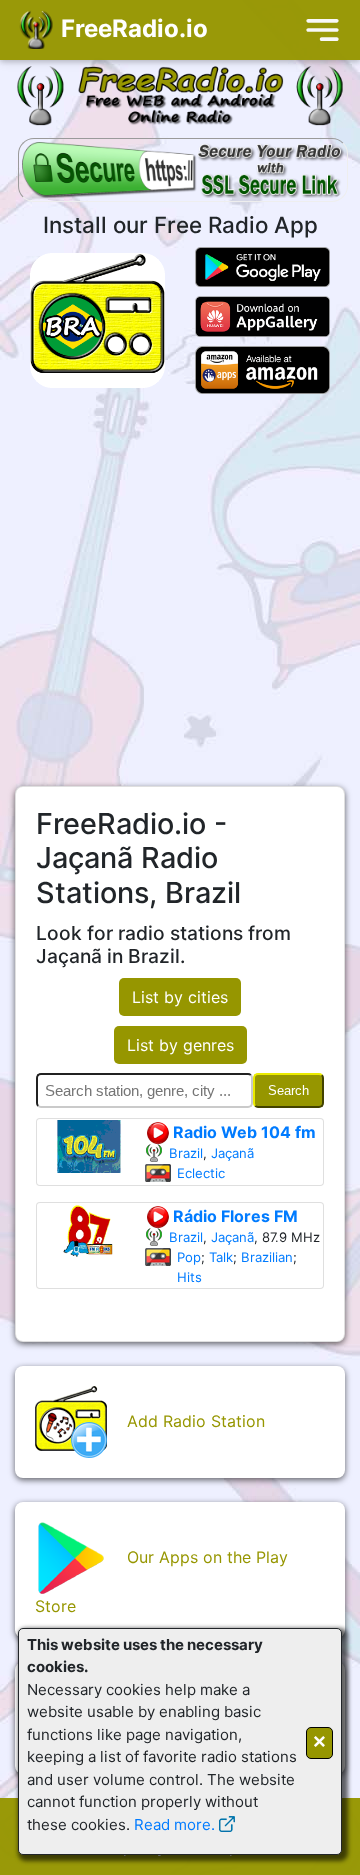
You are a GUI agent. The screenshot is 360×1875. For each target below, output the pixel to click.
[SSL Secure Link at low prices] (183, 172)
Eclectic (201, 1173)
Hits (189, 1277)
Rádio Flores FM (233, 1216)
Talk (221, 1257)
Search (288, 1090)
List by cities (180, 997)
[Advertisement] (180, 590)
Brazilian (267, 1257)
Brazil (186, 1153)
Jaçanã (232, 1153)
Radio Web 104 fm (242, 1132)
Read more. (174, 1824)
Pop (189, 1257)
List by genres (180, 1045)
